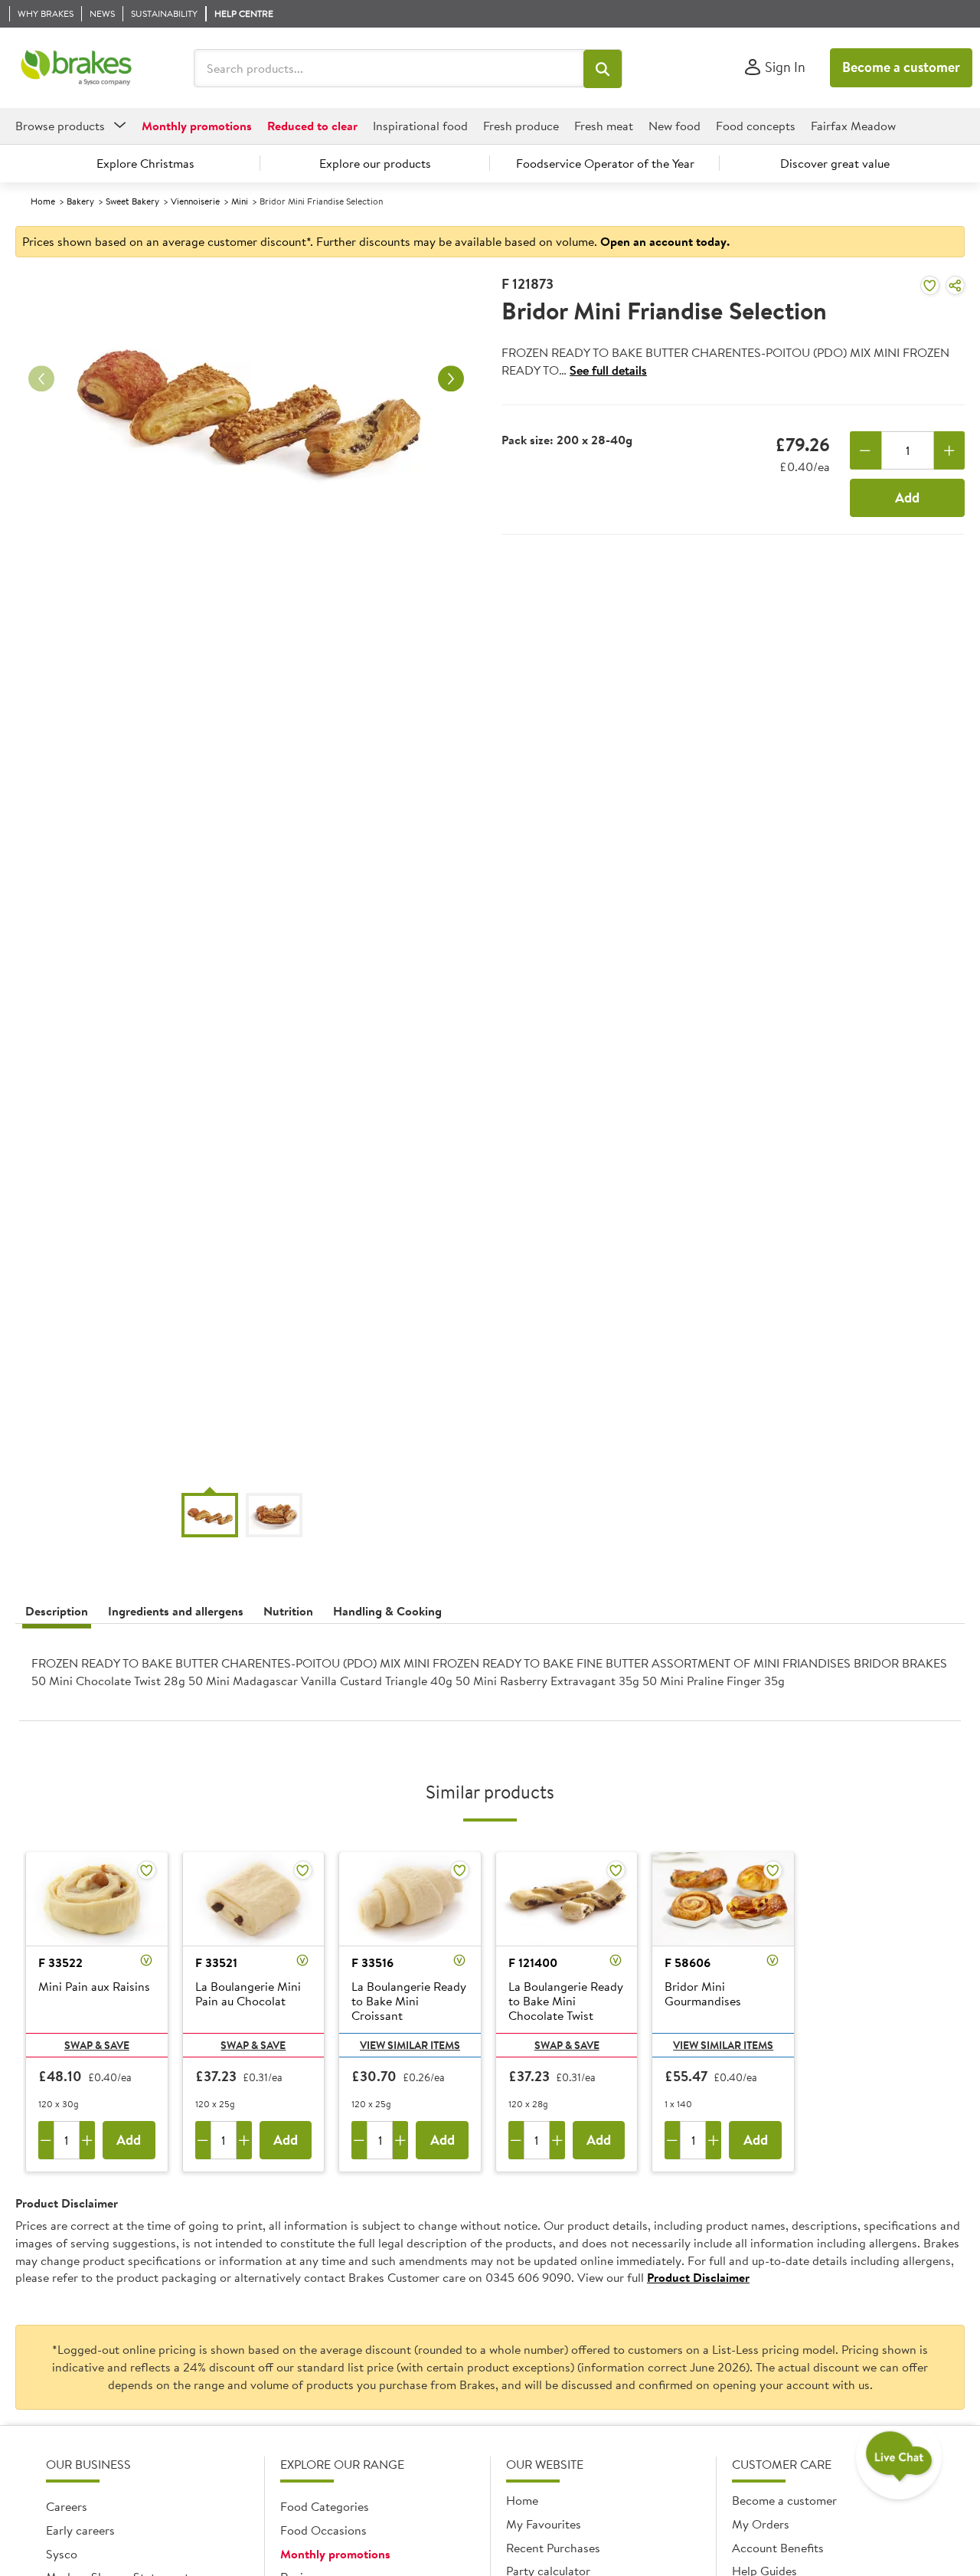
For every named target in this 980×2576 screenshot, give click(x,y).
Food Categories (325, 2506)
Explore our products (375, 163)
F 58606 (688, 1962)
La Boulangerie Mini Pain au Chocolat (248, 1994)
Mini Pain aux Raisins (94, 1987)
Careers (67, 2506)
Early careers (80, 2530)
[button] (603, 69)
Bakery (80, 201)
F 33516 (372, 1962)
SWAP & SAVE (97, 2045)
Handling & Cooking (387, 1611)
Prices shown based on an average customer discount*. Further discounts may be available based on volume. (376, 241)
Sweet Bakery (132, 201)
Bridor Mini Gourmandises (703, 1994)
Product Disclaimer (698, 2277)
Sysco (62, 2554)
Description (57, 1611)
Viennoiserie (195, 201)
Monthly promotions (335, 2554)
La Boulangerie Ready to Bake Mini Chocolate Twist (566, 2002)
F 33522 (60, 1962)
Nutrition (288, 1611)
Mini (240, 201)
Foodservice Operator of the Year (605, 163)
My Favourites (544, 2524)
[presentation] (490, 1678)
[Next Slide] (451, 379)
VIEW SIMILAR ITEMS (410, 2045)
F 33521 (216, 1962)
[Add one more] (950, 450)
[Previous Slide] (41, 379)
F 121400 (533, 1962)
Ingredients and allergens (176, 1611)
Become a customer (901, 67)
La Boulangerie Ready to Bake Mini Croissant (409, 2002)
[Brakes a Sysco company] (76, 68)
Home (43, 201)
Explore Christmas (145, 163)
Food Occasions (323, 2530)
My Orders (761, 2524)
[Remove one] (866, 450)
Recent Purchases (553, 2548)
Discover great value (835, 163)
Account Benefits (778, 2548)
